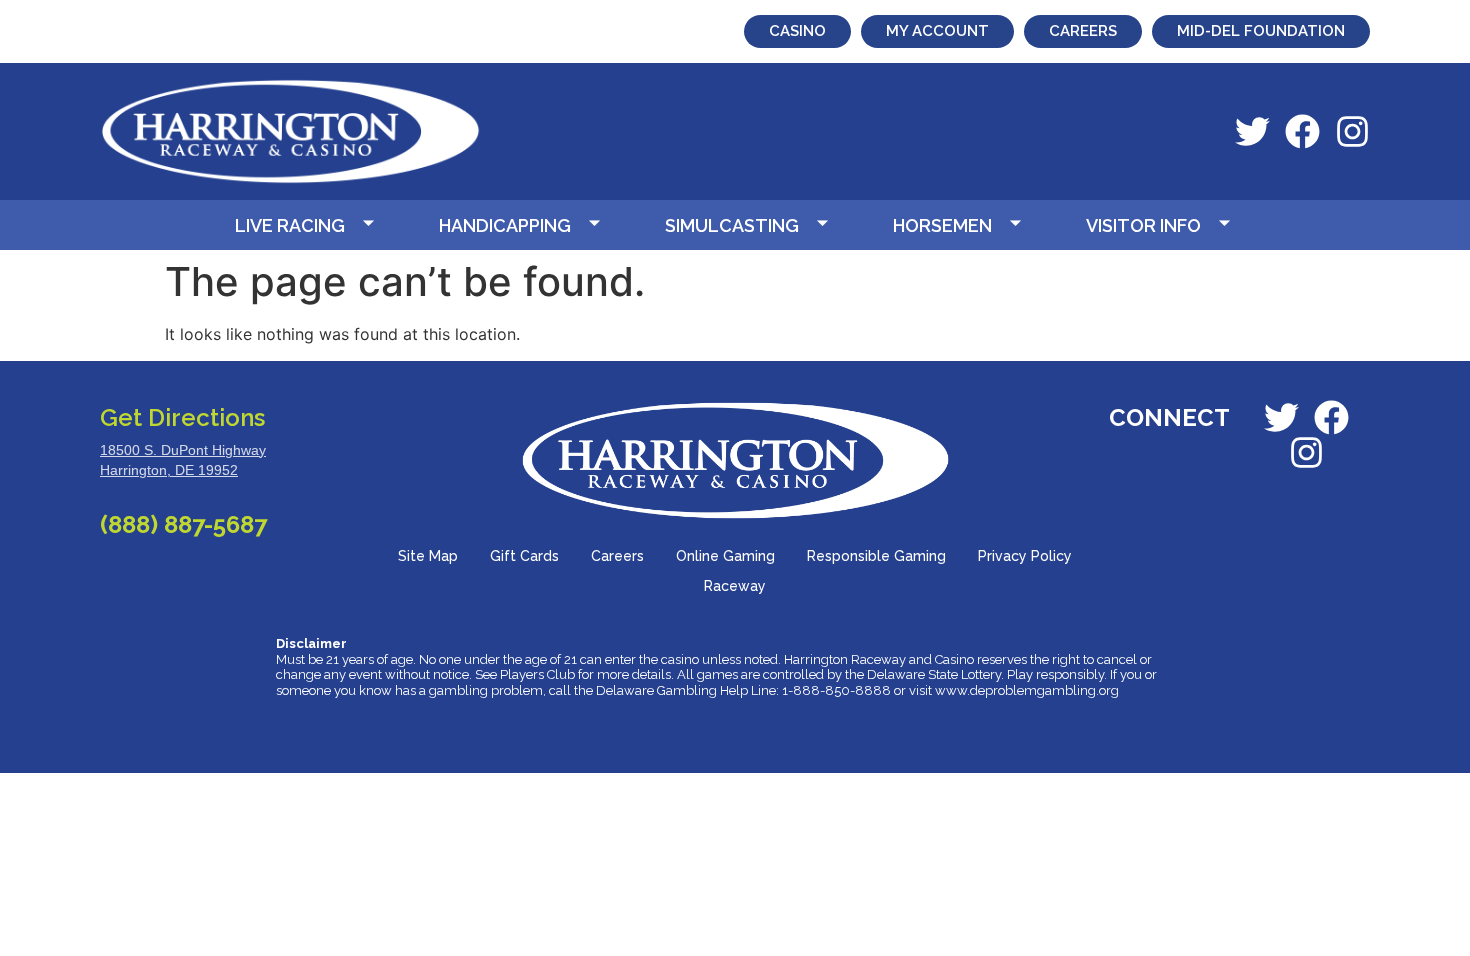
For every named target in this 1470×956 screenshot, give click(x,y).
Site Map (428, 556)
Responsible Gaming (876, 556)
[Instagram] (1352, 131)
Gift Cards (524, 556)
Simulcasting (732, 225)
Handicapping (505, 225)
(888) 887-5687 (183, 524)
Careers (617, 556)
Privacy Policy (1025, 556)
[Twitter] (1252, 131)
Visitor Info (1143, 225)
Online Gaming (725, 556)
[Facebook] (1302, 131)
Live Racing (290, 225)
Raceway (735, 586)
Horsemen (942, 225)
